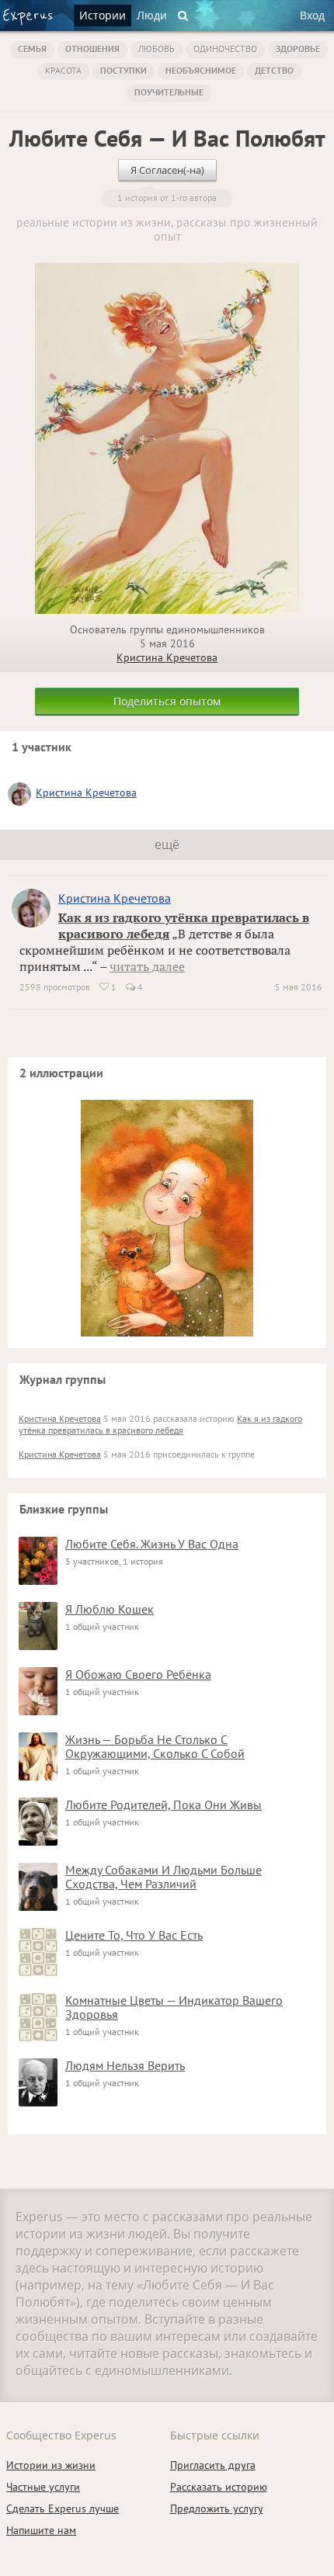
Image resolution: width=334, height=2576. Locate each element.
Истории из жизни (51, 2465)
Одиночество (225, 49)
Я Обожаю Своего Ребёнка (138, 1674)
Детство (274, 70)
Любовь (157, 49)
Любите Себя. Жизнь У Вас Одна (152, 1544)
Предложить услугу (217, 2508)
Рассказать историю (219, 2487)
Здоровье (298, 49)
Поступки (124, 70)
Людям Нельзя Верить (125, 2065)
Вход (312, 15)
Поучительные (169, 92)
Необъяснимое (201, 70)
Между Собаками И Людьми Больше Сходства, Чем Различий (164, 1877)
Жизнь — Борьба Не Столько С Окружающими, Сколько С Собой (155, 1746)
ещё (167, 844)
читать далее (147, 966)
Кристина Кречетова (167, 657)
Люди (152, 15)
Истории (103, 15)
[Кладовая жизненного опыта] (28, 17)
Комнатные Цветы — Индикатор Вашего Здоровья (174, 2007)
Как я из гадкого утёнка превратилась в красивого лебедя (160, 1424)
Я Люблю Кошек (110, 1609)
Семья (32, 49)
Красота (63, 70)
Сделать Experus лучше (63, 2508)
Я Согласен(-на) (167, 170)
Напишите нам (41, 2530)
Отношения (92, 49)
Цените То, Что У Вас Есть (134, 1935)
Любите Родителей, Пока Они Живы (164, 1805)
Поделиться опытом (167, 701)
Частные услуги (43, 2487)
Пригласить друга (213, 2465)
